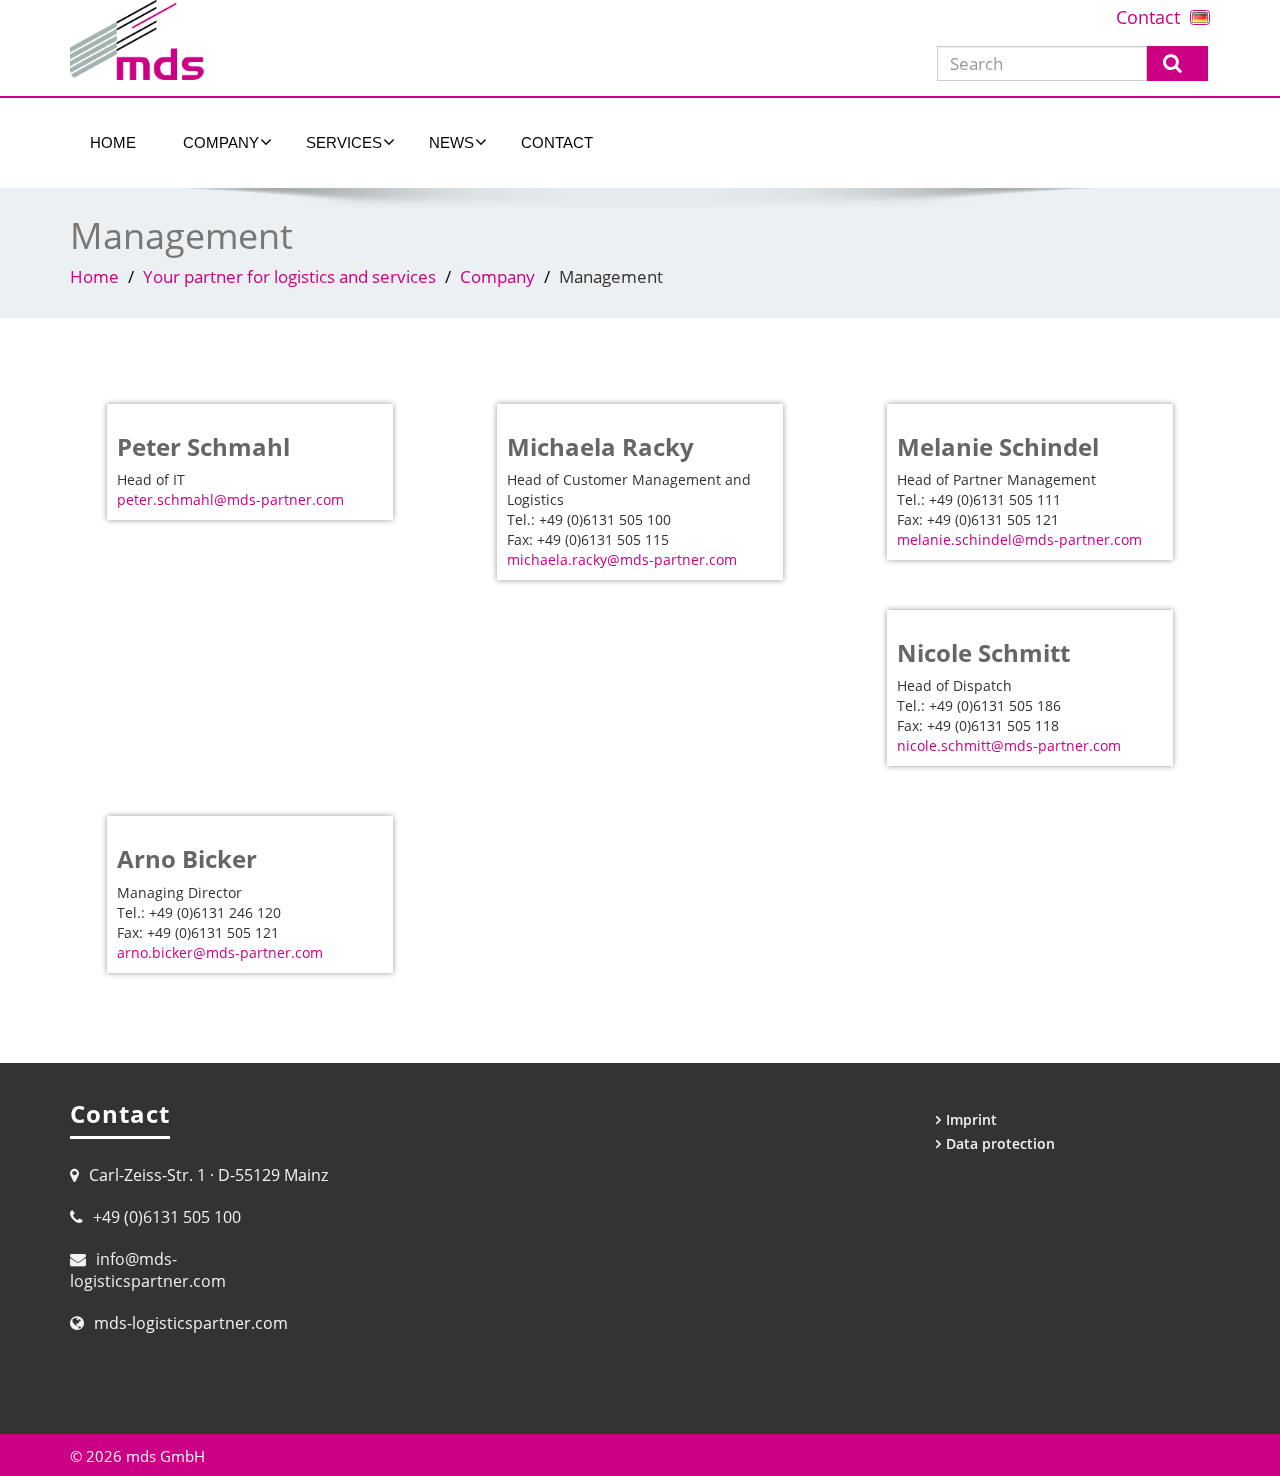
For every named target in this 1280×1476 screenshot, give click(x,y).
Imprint (971, 1119)
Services (344, 142)
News (451, 142)
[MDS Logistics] (347, 40)
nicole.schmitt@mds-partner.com (1009, 745)
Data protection (1000, 1143)
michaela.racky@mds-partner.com (622, 559)
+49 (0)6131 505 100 (167, 1217)
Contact (1148, 17)
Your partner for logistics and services (289, 276)
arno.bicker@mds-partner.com (220, 952)
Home (113, 142)
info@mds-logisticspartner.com (148, 1270)
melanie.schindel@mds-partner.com (1019, 539)
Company (221, 142)
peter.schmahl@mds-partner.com (230, 499)
